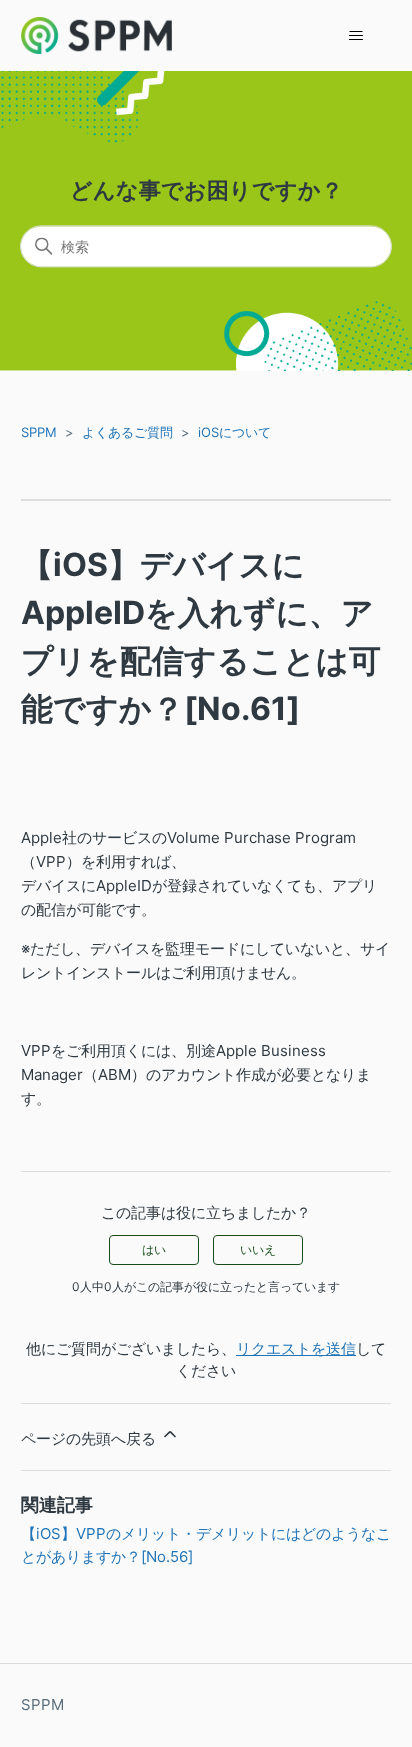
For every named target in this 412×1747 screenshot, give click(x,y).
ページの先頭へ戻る (90, 1438)
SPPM (39, 432)
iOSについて (234, 432)
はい (154, 1249)
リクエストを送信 (296, 1348)
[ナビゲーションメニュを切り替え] (355, 36)
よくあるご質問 (127, 432)
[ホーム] (97, 35)
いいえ (258, 1249)
